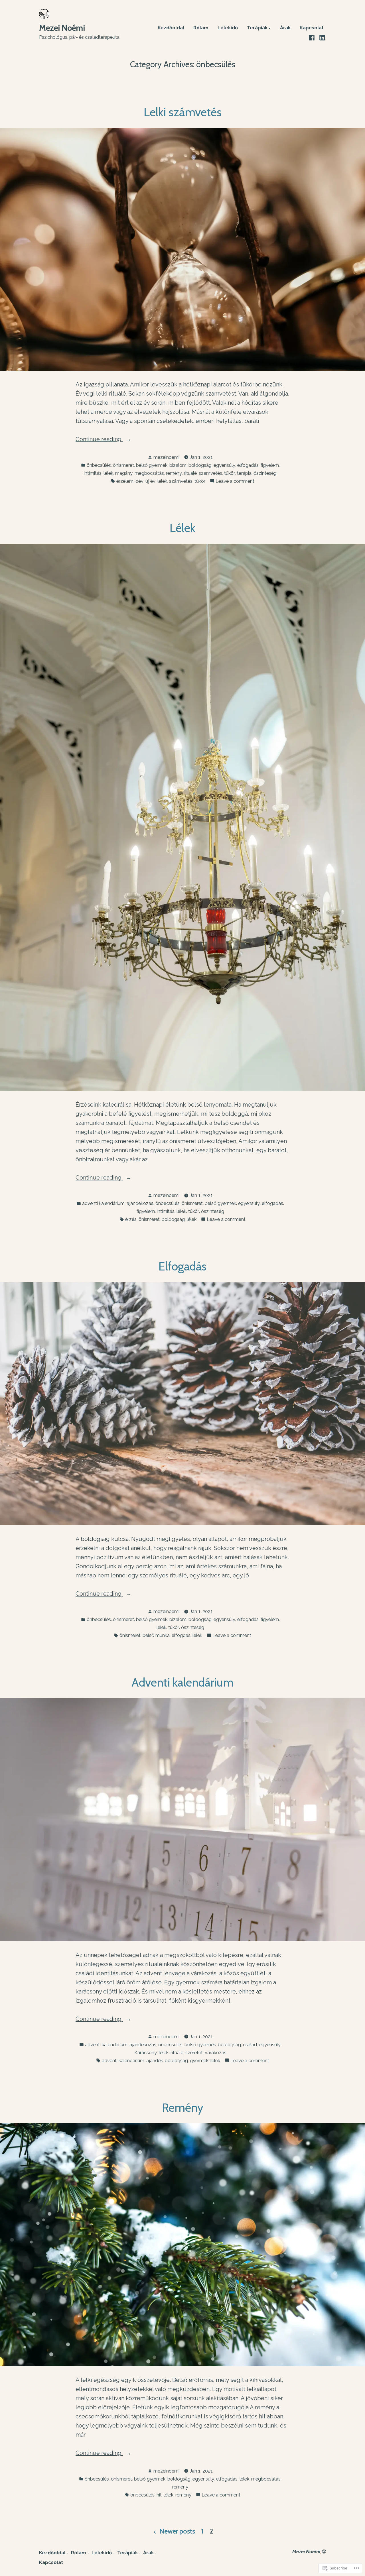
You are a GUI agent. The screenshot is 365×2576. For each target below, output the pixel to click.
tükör (230, 473)
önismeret (123, 465)
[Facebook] (312, 37)
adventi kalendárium (103, 1203)
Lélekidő (228, 28)
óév (139, 481)
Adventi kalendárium (182, 1682)
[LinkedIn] (322, 37)
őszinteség (265, 473)
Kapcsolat (312, 28)
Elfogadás (182, 1266)
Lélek (182, 528)
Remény (183, 2107)
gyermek (199, 2060)
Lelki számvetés (183, 112)
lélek (108, 473)
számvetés (210, 473)
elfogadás (248, 465)
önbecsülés (99, 465)
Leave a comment (235, 481)
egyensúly (224, 465)
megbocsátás (149, 473)
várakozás (216, 2052)
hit (159, 2495)
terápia (244, 473)
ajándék (155, 2060)
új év (150, 481)
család (250, 2044)
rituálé (190, 473)
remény (174, 473)
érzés (131, 1219)
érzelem (125, 481)
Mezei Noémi (62, 28)
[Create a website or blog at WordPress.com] (324, 2551)
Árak (285, 28)
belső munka (156, 1635)
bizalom (178, 465)
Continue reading (99, 440)
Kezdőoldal (171, 28)
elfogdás (181, 1635)
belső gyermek (152, 465)
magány (124, 473)
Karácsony (146, 2052)
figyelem (270, 465)
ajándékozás (140, 1203)
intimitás (93, 473)
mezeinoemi (166, 457)
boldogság (200, 465)
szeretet (194, 2052)
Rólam (201, 28)
